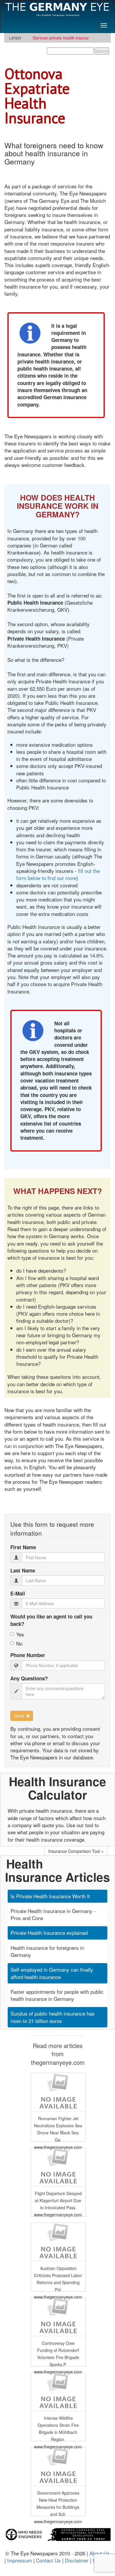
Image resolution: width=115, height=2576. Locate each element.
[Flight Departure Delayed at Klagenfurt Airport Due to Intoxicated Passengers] (58, 2166)
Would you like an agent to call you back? (51, 1620)
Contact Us (48, 2560)
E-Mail (18, 1593)
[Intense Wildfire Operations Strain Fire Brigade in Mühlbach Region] (58, 2391)
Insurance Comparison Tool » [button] (76, 1851)
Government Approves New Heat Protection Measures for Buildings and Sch (58, 2504)
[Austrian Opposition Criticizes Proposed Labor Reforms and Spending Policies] (58, 2241)
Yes (20, 1634)
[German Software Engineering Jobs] (57, 2530)
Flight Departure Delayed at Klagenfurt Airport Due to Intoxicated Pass (58, 2201)
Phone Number (28, 1655)
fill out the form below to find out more (58, 874)
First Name (23, 1547)
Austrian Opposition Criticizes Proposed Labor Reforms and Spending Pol (58, 2279)
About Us (100, 2553)
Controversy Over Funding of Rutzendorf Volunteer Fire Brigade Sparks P (58, 2354)
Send (20, 1716)
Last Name (23, 1570)
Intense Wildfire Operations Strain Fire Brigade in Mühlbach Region (58, 2429)
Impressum (19, 2560)
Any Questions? (29, 1678)
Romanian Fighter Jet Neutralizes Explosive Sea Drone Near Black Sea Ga (58, 2129)
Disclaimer (77, 2560)
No (19, 1644)
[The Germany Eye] (57, 9)
